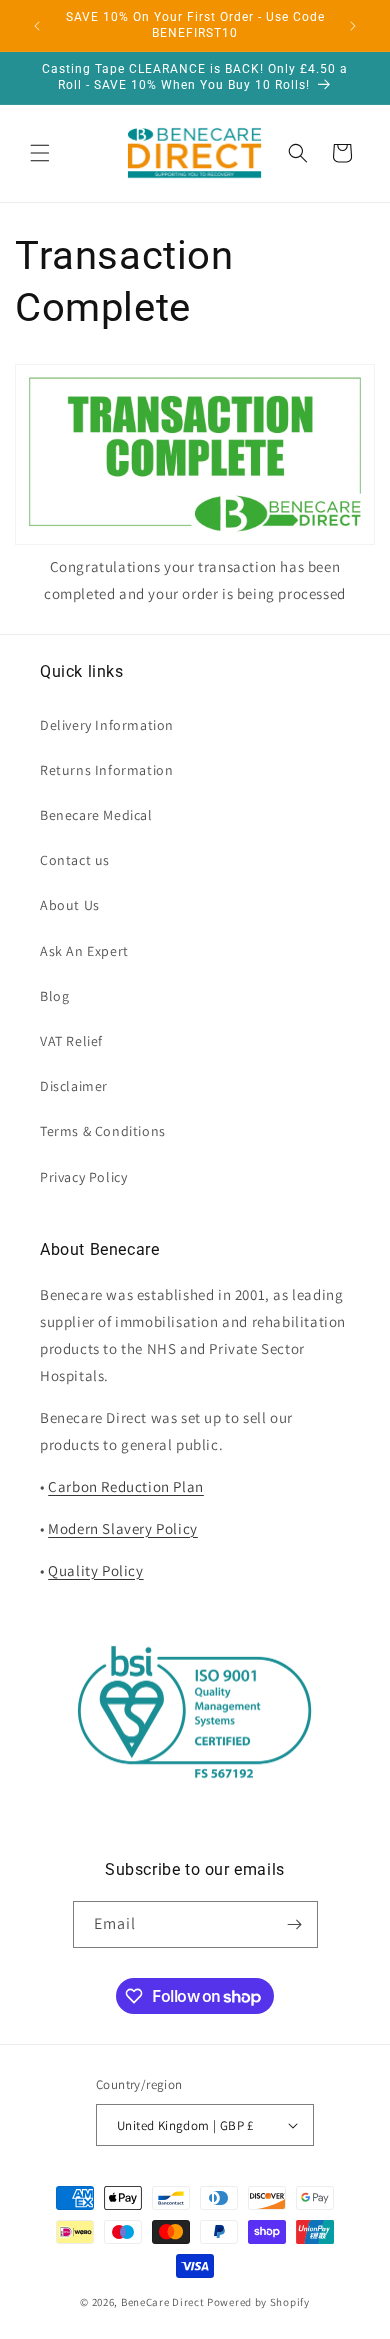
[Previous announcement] (37, 26)
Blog (54, 996)
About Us (70, 905)
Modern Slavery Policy (123, 1528)
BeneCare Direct (163, 2302)
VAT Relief (71, 1041)
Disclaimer (74, 1086)
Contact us (75, 860)
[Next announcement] (353, 26)
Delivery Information (107, 725)
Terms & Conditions (103, 1131)
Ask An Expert (84, 951)
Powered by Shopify (258, 2302)
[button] (40, 153)
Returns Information (106, 770)
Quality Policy (95, 1570)
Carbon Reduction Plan (126, 1486)
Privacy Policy (83, 1177)
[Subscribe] (295, 1924)
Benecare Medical (96, 815)
